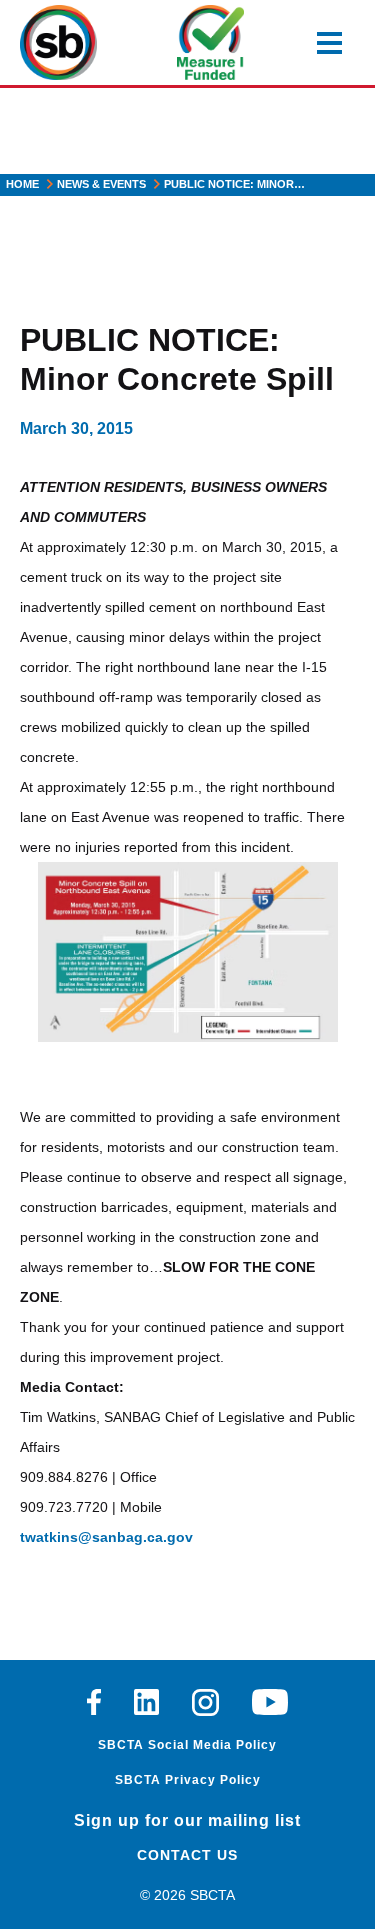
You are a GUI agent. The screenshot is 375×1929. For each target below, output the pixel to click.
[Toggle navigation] (329, 43)
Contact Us (187, 1855)
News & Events (101, 184)
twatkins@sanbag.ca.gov (106, 1537)
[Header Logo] (58, 42)
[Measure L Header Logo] (210, 42)
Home (22, 184)
